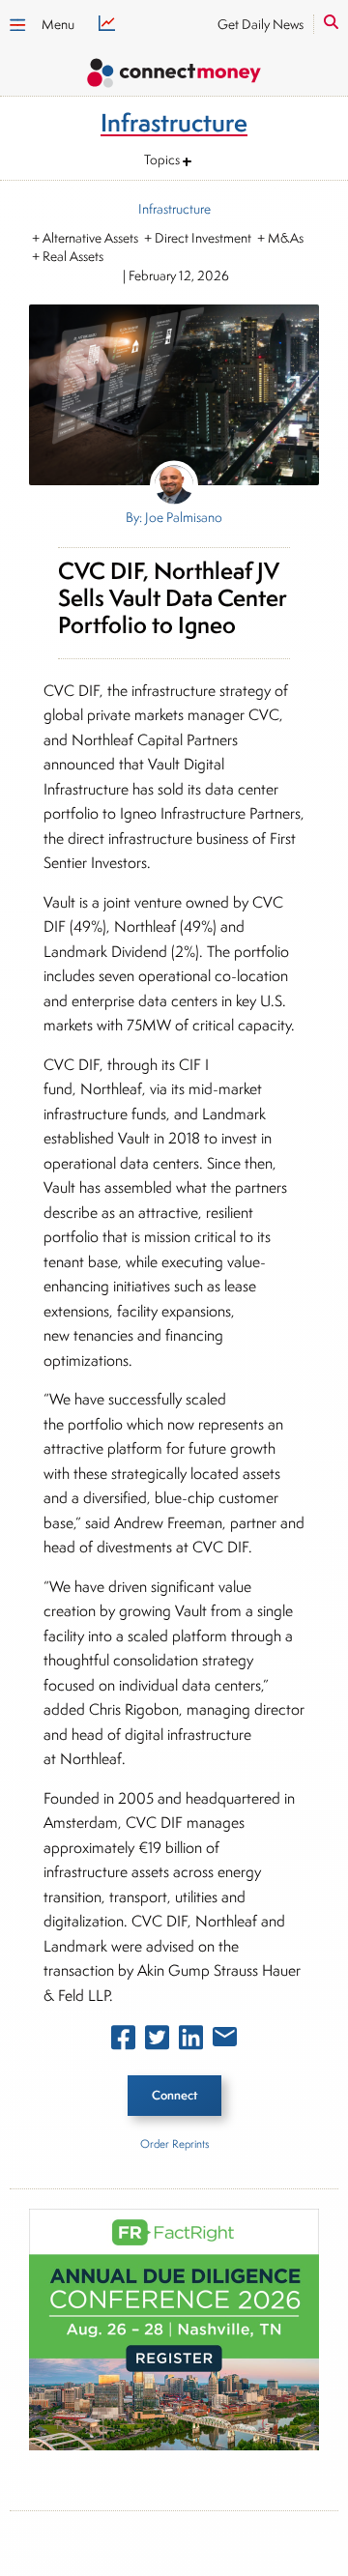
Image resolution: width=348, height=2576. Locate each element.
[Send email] (225, 2041)
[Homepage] (174, 76)
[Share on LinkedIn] (191, 2041)
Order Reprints (174, 2143)
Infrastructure (174, 209)
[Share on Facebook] (123, 2041)
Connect (174, 2095)
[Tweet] (157, 2041)
